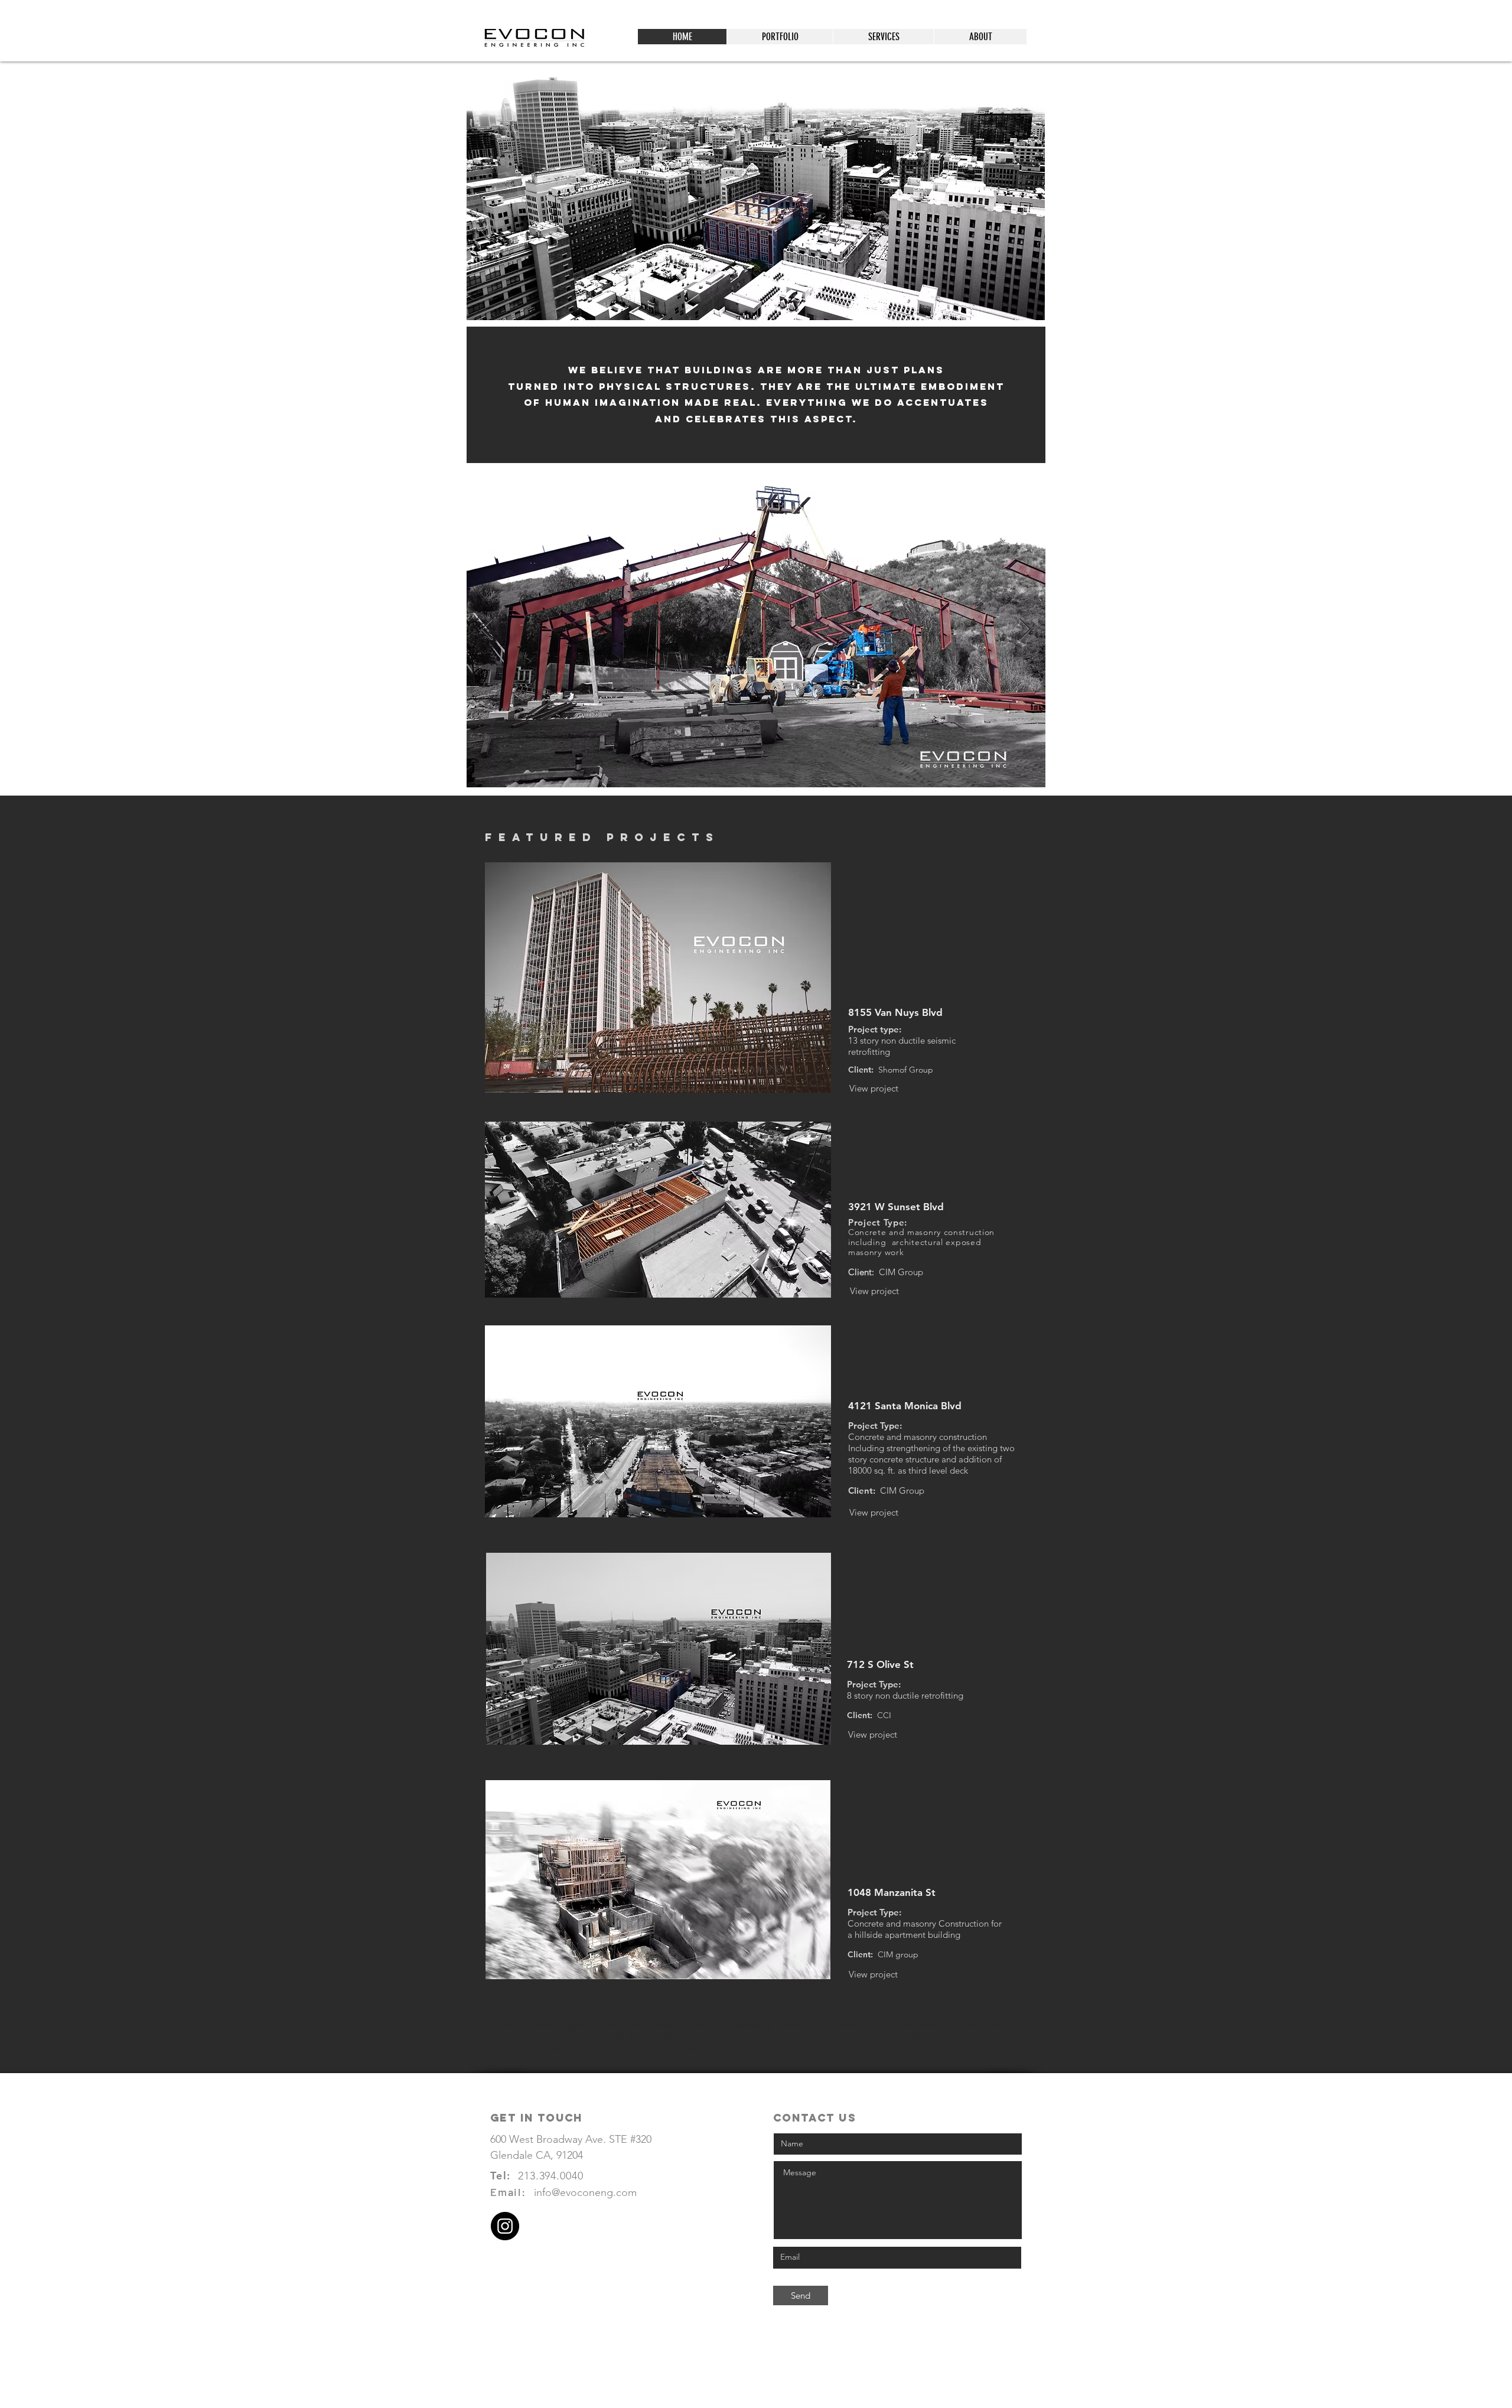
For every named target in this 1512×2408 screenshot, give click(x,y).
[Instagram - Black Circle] (505, 2226)
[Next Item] (1025, 630)
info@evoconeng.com (585, 2192)
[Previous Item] (487, 630)
